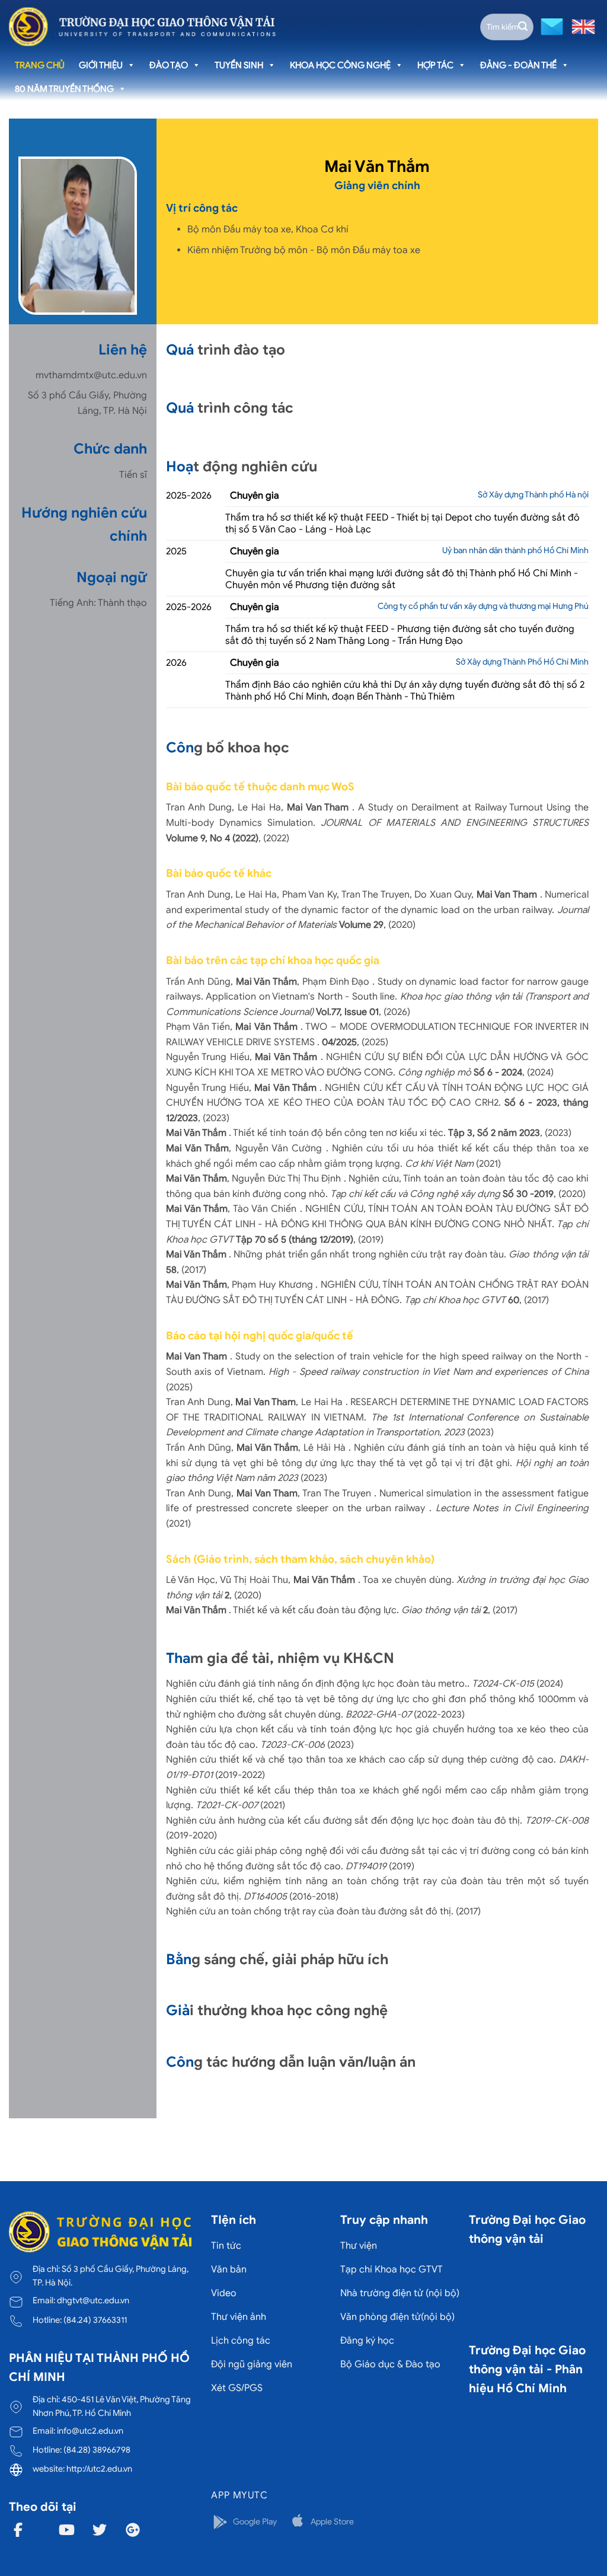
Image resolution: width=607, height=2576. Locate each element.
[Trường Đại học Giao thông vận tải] (142, 27)
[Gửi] (523, 27)
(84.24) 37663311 (95, 2320)
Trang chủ (40, 65)
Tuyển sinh (239, 65)
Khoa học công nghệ (340, 65)
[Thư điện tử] (550, 26)
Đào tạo (169, 65)
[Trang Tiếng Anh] (581, 26)
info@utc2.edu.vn (90, 2431)
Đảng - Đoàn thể (518, 65)
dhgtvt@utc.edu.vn (93, 2300)
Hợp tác (435, 65)
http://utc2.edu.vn (99, 2469)
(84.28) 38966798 (97, 2450)
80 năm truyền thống (64, 89)
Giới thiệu (101, 65)
